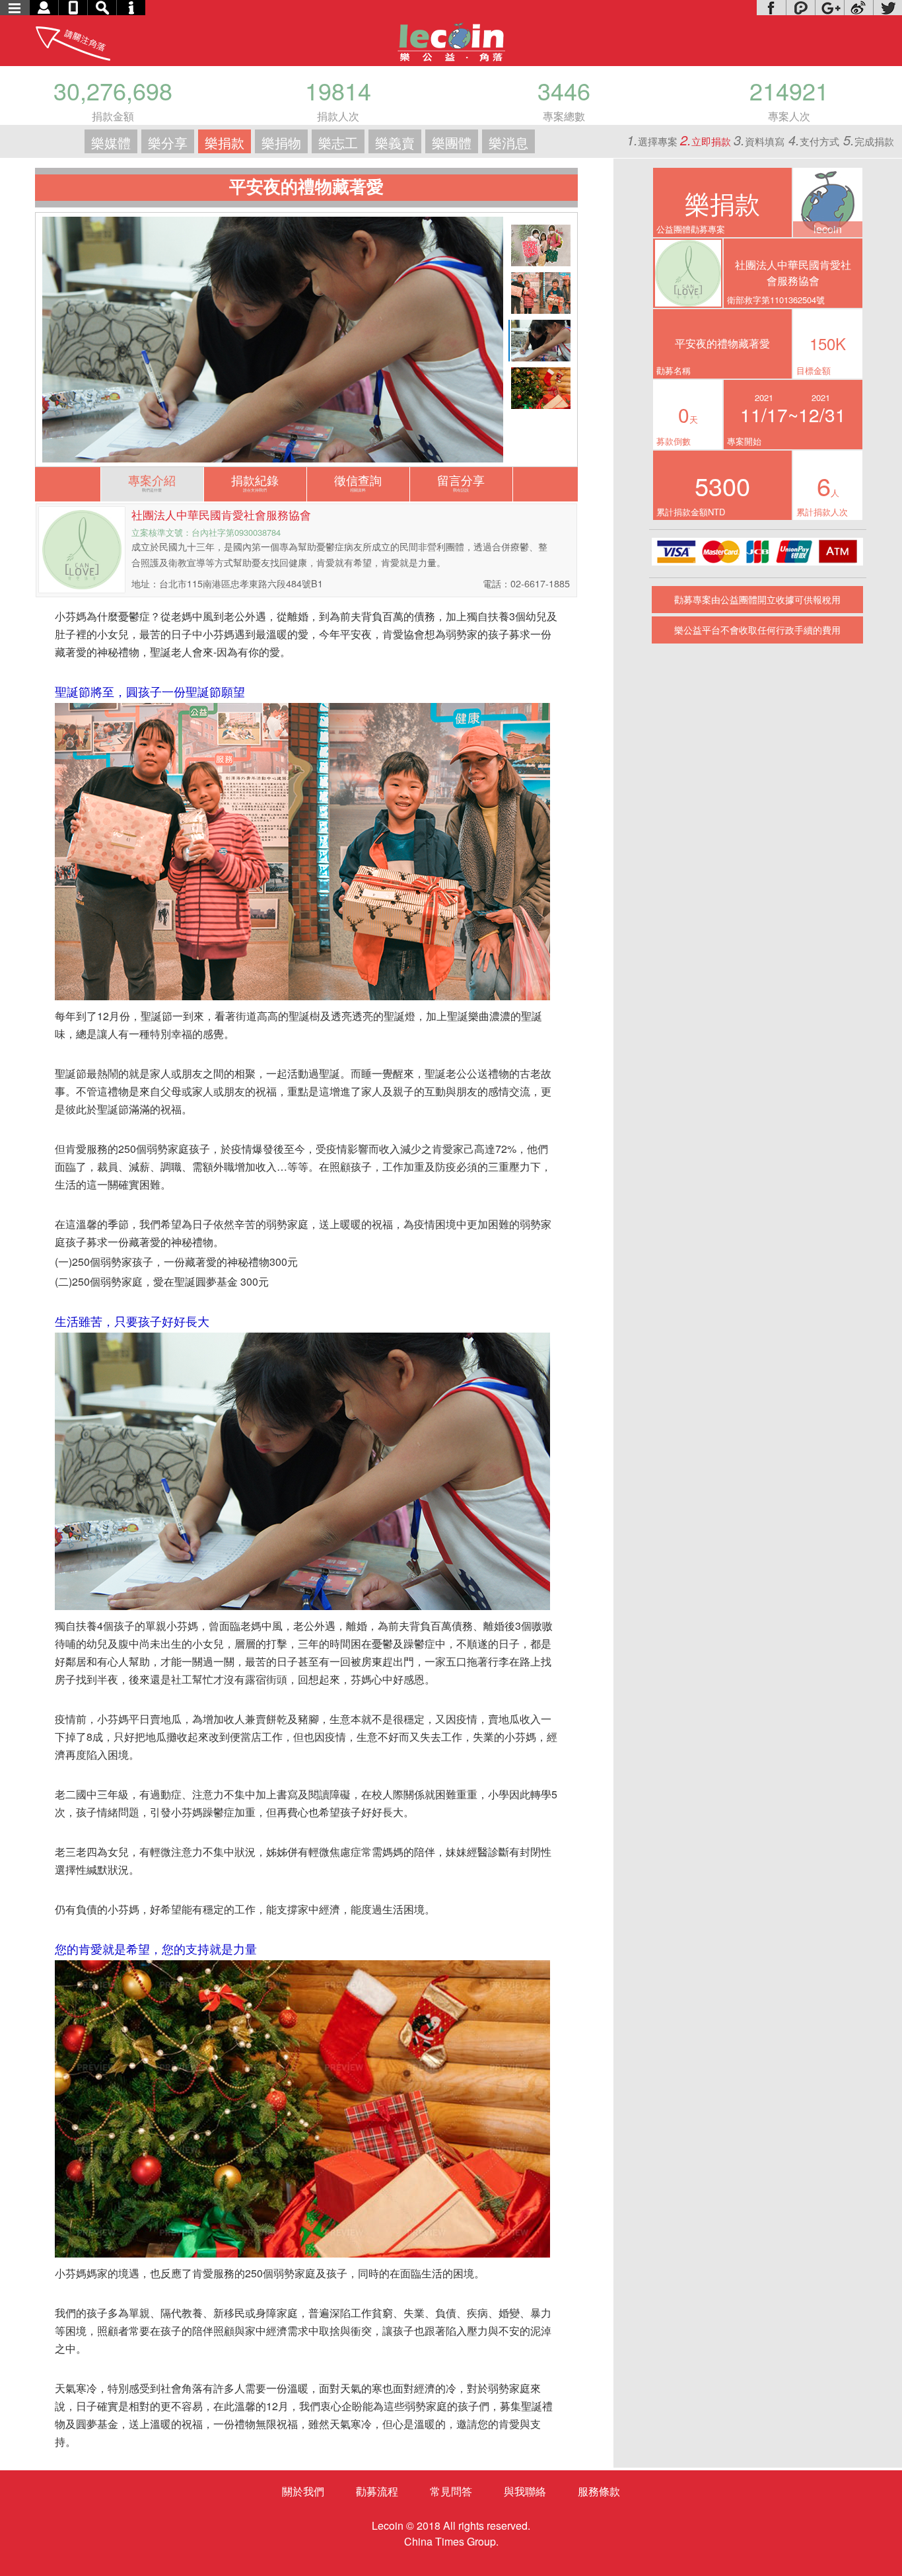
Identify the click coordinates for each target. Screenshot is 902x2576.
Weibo (858, 8)
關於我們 (303, 2491)
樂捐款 (225, 142)
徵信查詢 (358, 482)
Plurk (800, 8)
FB (771, 8)
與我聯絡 (525, 2491)
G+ (829, 8)
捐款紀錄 (255, 482)
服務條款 (599, 2491)
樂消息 (508, 142)
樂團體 (452, 142)
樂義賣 (395, 142)
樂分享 (168, 142)
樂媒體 (111, 142)
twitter (887, 8)
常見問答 (451, 2491)
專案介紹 (152, 482)
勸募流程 (377, 2491)
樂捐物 (281, 142)
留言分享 (461, 482)
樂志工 (338, 142)
